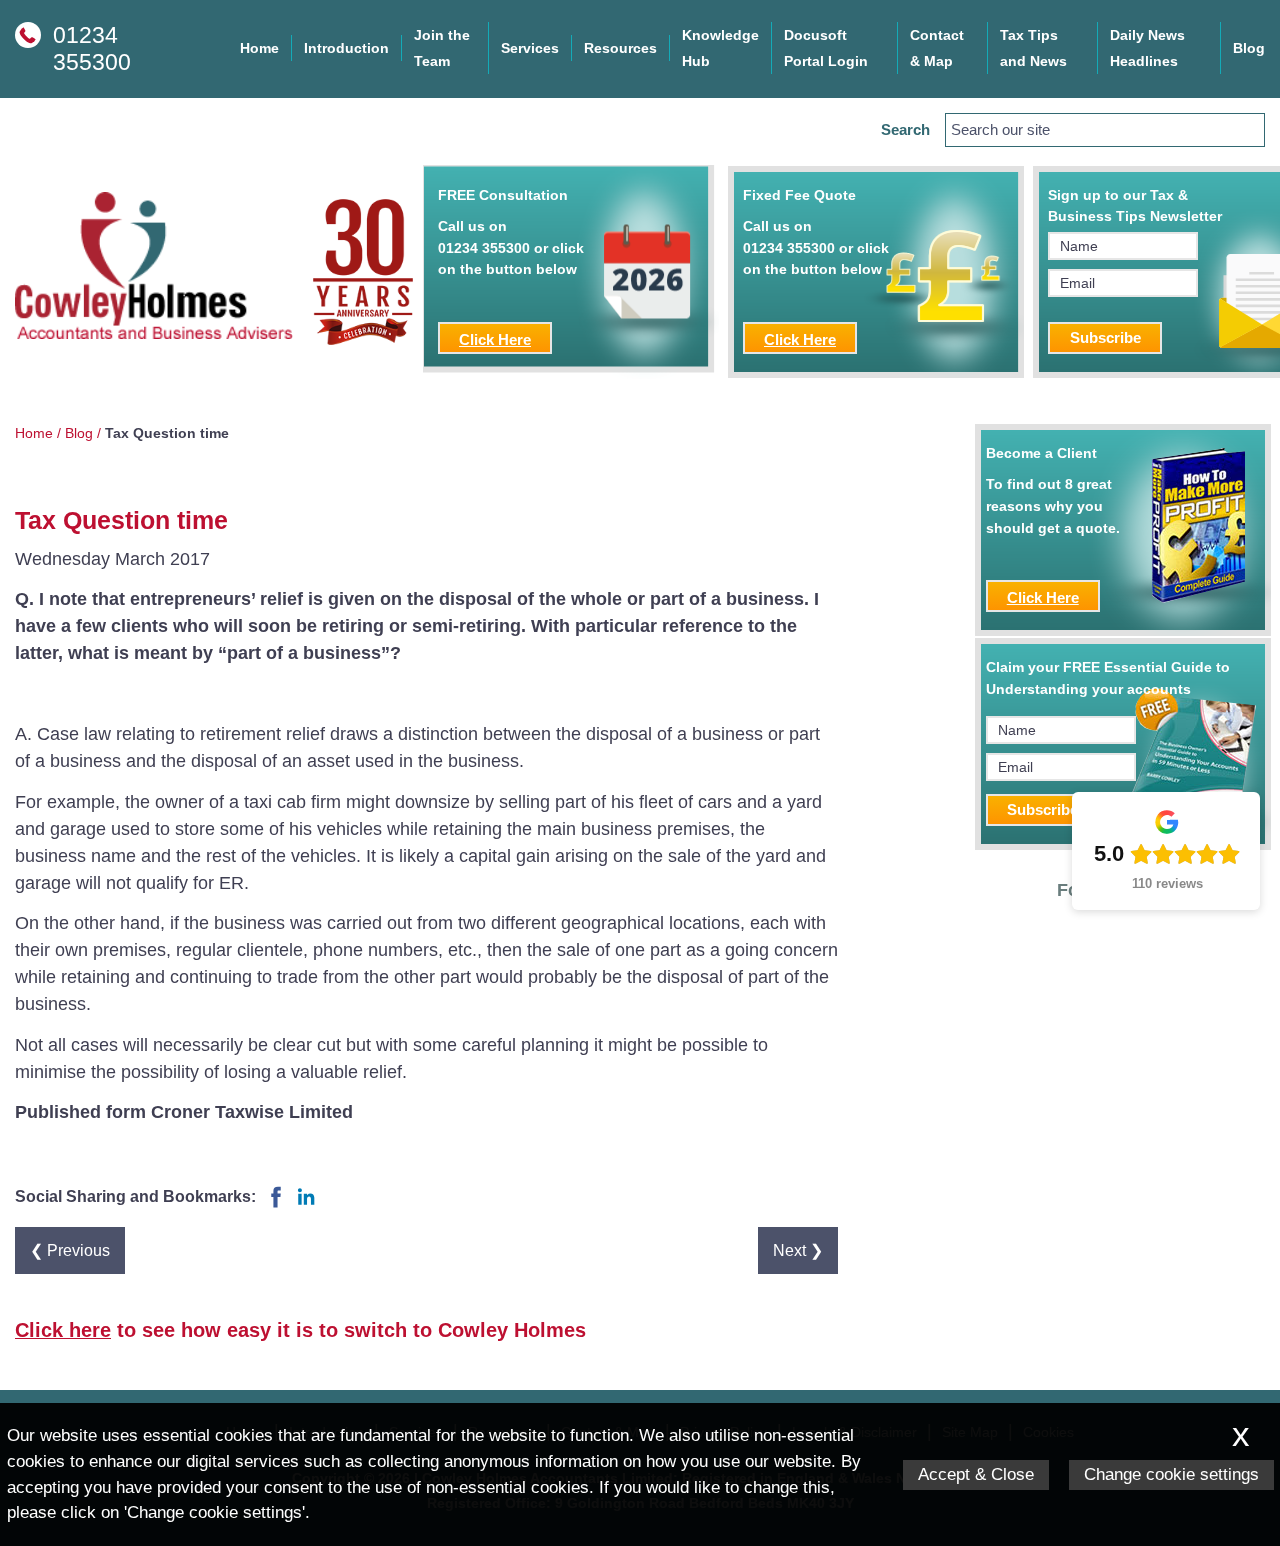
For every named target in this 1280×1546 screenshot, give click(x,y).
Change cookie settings (1171, 1474)
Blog (1249, 48)
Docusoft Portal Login (826, 48)
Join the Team (442, 48)
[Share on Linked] (306, 1206)
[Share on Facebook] (276, 1206)
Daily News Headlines (1147, 48)
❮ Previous (70, 1250)
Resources (620, 48)
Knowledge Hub (720, 48)
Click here (63, 1330)
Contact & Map (937, 48)
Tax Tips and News (1033, 48)
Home (259, 48)
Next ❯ (798, 1250)
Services (530, 48)
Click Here (495, 339)
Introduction (346, 48)
